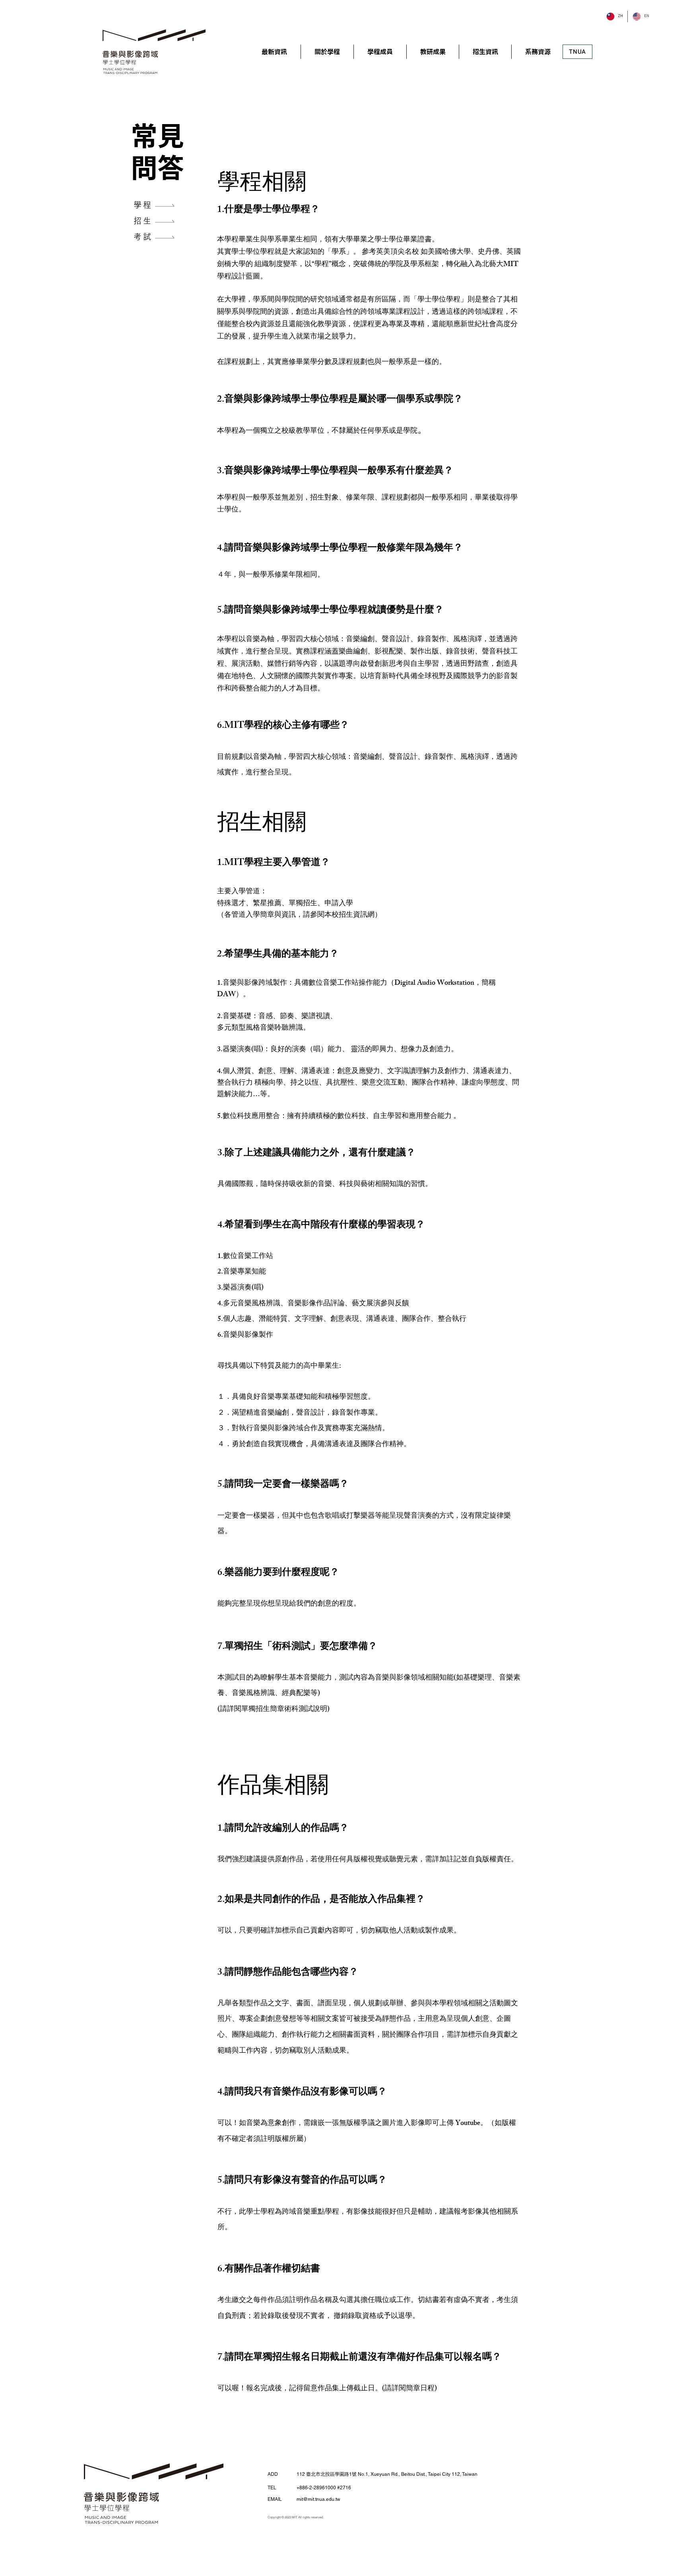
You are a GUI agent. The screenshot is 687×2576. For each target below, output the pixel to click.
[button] (327, 52)
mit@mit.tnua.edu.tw (318, 2499)
